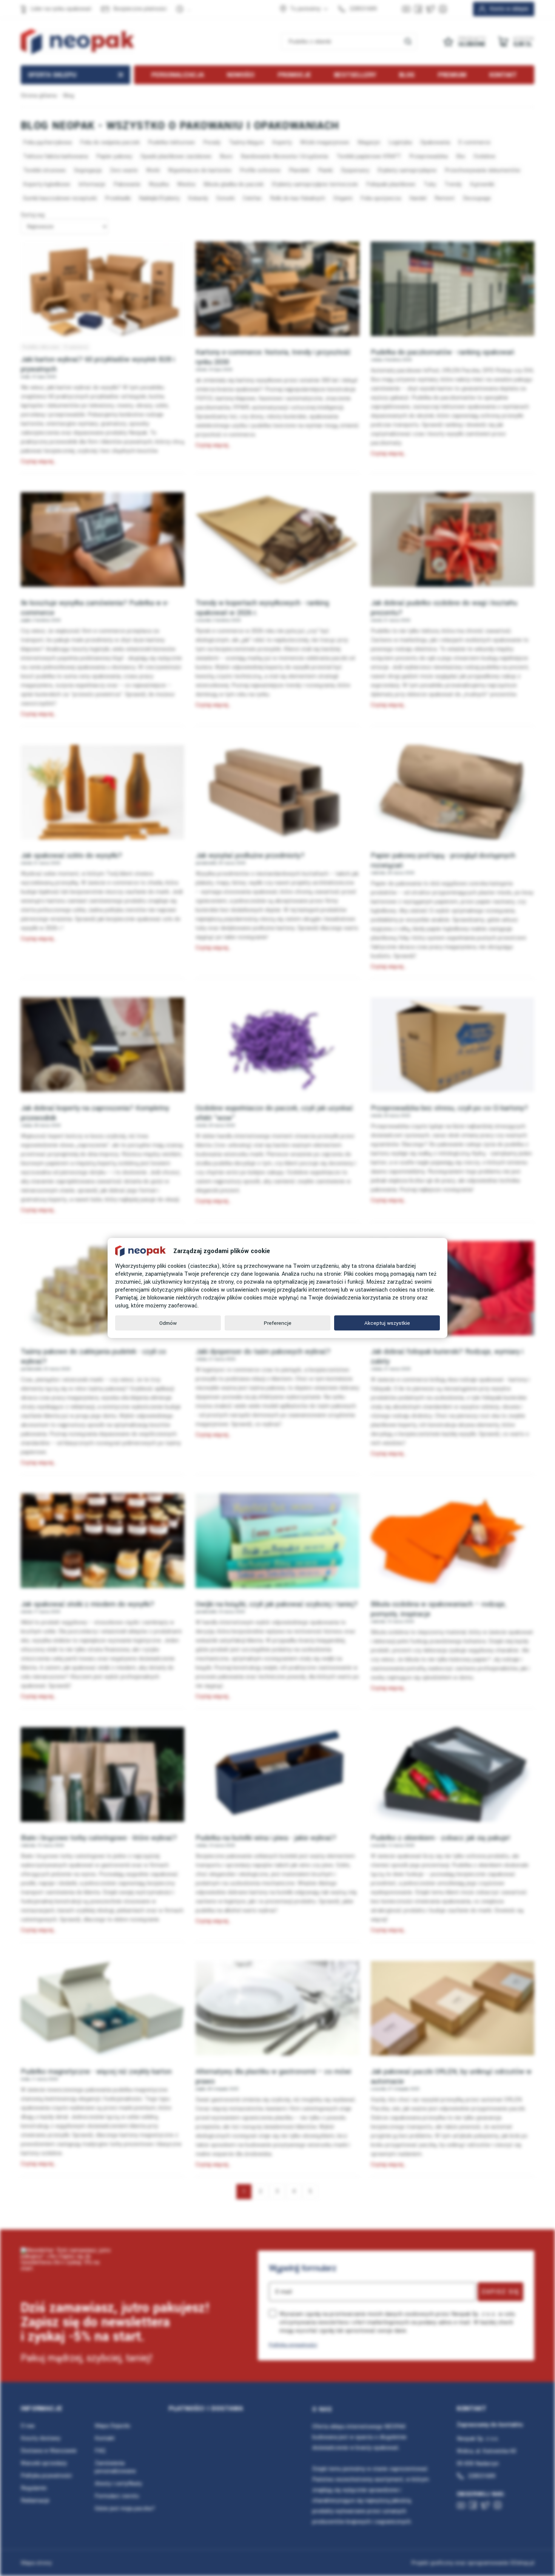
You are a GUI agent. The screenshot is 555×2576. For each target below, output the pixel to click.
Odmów (168, 1323)
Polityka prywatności (293, 2345)
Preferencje (278, 1323)
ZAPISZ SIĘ (500, 2292)
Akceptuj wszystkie (387, 1323)
